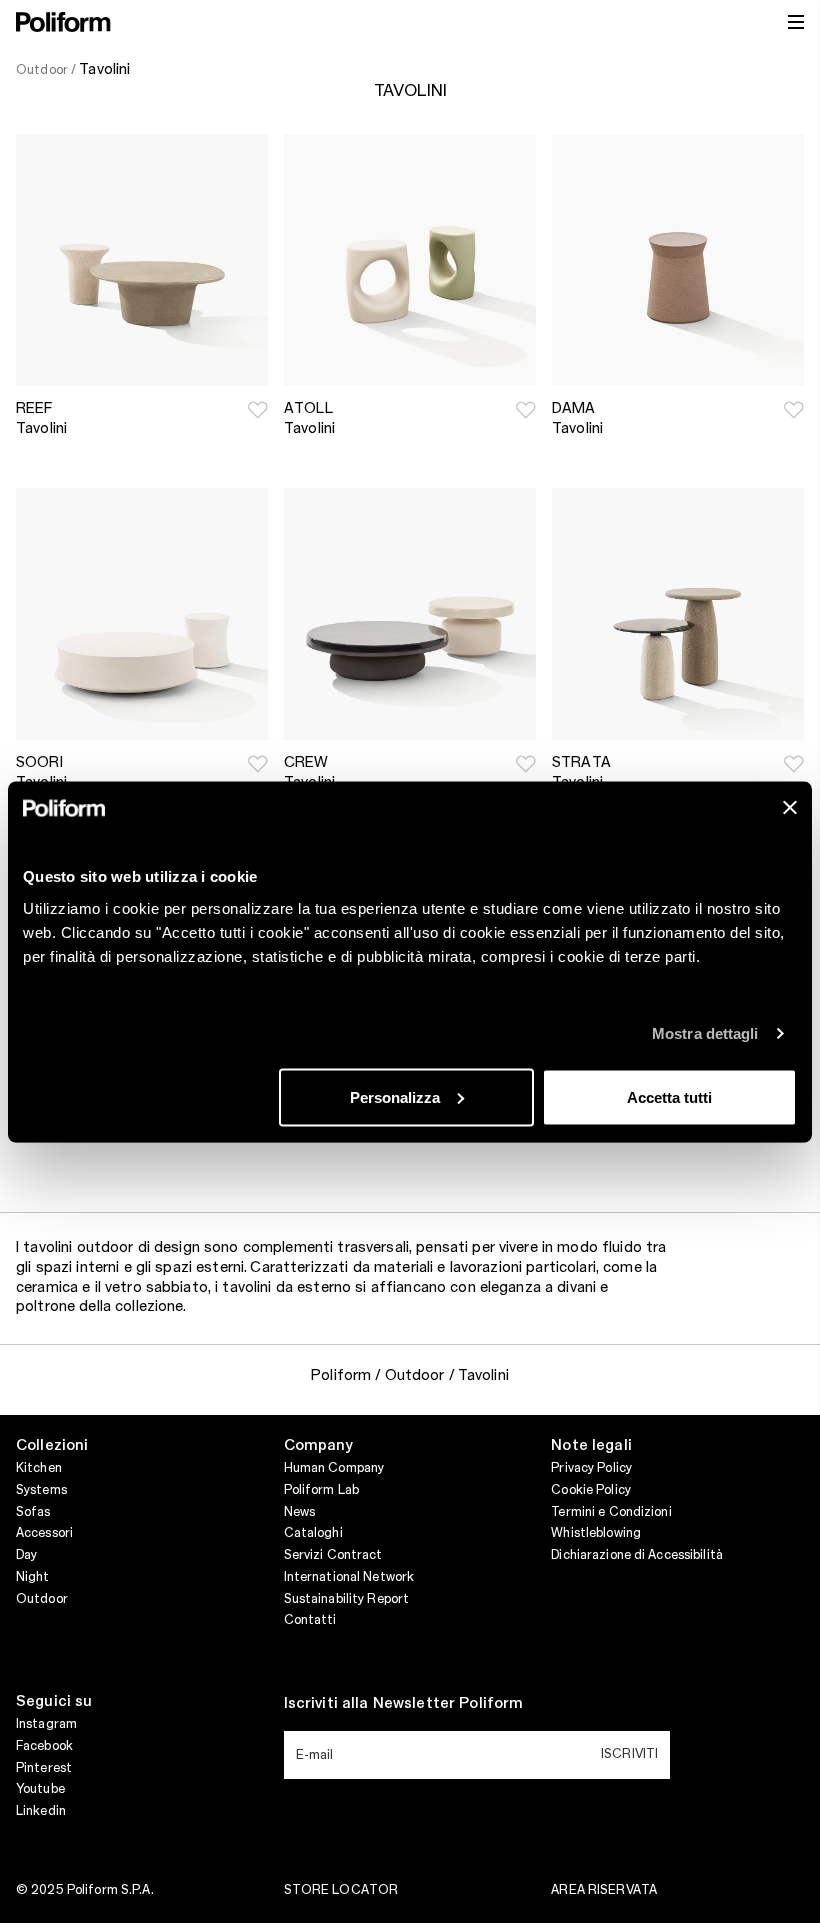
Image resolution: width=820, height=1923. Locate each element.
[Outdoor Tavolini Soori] (142, 614)
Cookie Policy (591, 1490)
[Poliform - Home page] (63, 22)
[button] (258, 410)
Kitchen (39, 1468)
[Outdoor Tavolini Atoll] (410, 260)
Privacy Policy (591, 1468)
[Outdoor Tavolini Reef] (142, 260)
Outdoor (42, 1599)
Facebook (44, 1746)
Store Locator (341, 1890)
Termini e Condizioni (611, 1512)
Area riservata (604, 1890)
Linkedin (41, 1811)
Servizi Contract (333, 1555)
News (299, 1512)
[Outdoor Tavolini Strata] (678, 614)
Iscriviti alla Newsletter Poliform (404, 1704)
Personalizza (395, 1096)
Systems (41, 1490)
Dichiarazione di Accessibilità (637, 1555)
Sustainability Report (347, 1599)
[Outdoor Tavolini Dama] (678, 260)
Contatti (310, 1620)
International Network (349, 1577)
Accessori (44, 1533)
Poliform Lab (321, 1490)
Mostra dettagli (705, 1033)
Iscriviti (629, 1754)
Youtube (40, 1789)
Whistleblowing (596, 1533)
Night (33, 1577)
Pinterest (44, 1768)
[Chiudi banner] (790, 807)
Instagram (46, 1724)
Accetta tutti (669, 1096)
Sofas (33, 1512)
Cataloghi (313, 1533)
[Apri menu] (796, 22)
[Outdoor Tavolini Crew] (410, 614)
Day (26, 1555)
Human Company (334, 1468)
